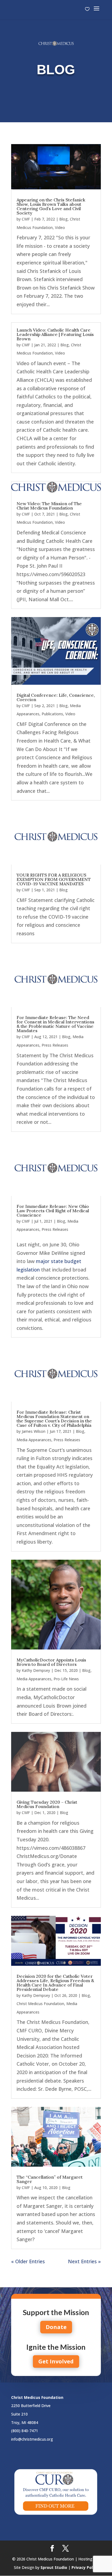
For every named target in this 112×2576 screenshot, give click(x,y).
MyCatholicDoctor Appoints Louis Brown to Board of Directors (51, 1662)
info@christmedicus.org (32, 2439)
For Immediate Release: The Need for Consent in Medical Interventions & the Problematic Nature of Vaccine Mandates (55, 1024)
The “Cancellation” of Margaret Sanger (50, 2179)
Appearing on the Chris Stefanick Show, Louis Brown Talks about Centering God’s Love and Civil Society (51, 206)
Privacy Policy (85, 2567)
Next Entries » (84, 2261)
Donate (56, 2327)
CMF (26, 219)
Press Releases (55, 1045)
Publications (52, 714)
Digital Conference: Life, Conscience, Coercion (56, 697)
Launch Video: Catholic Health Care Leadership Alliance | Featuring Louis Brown (55, 334)
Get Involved (56, 2361)
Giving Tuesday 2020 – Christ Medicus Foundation (47, 1804)
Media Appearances (34, 1440)
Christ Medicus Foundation (40, 2004)
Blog (63, 219)
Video (60, 227)
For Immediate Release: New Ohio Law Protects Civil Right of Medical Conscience (53, 1211)
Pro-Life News (66, 1679)
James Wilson (34, 1431)
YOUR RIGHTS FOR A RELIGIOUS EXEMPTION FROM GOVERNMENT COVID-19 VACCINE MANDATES (54, 879)
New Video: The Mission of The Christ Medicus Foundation (49, 506)
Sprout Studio (54, 2567)
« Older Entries (28, 2261)
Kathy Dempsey (36, 1670)
